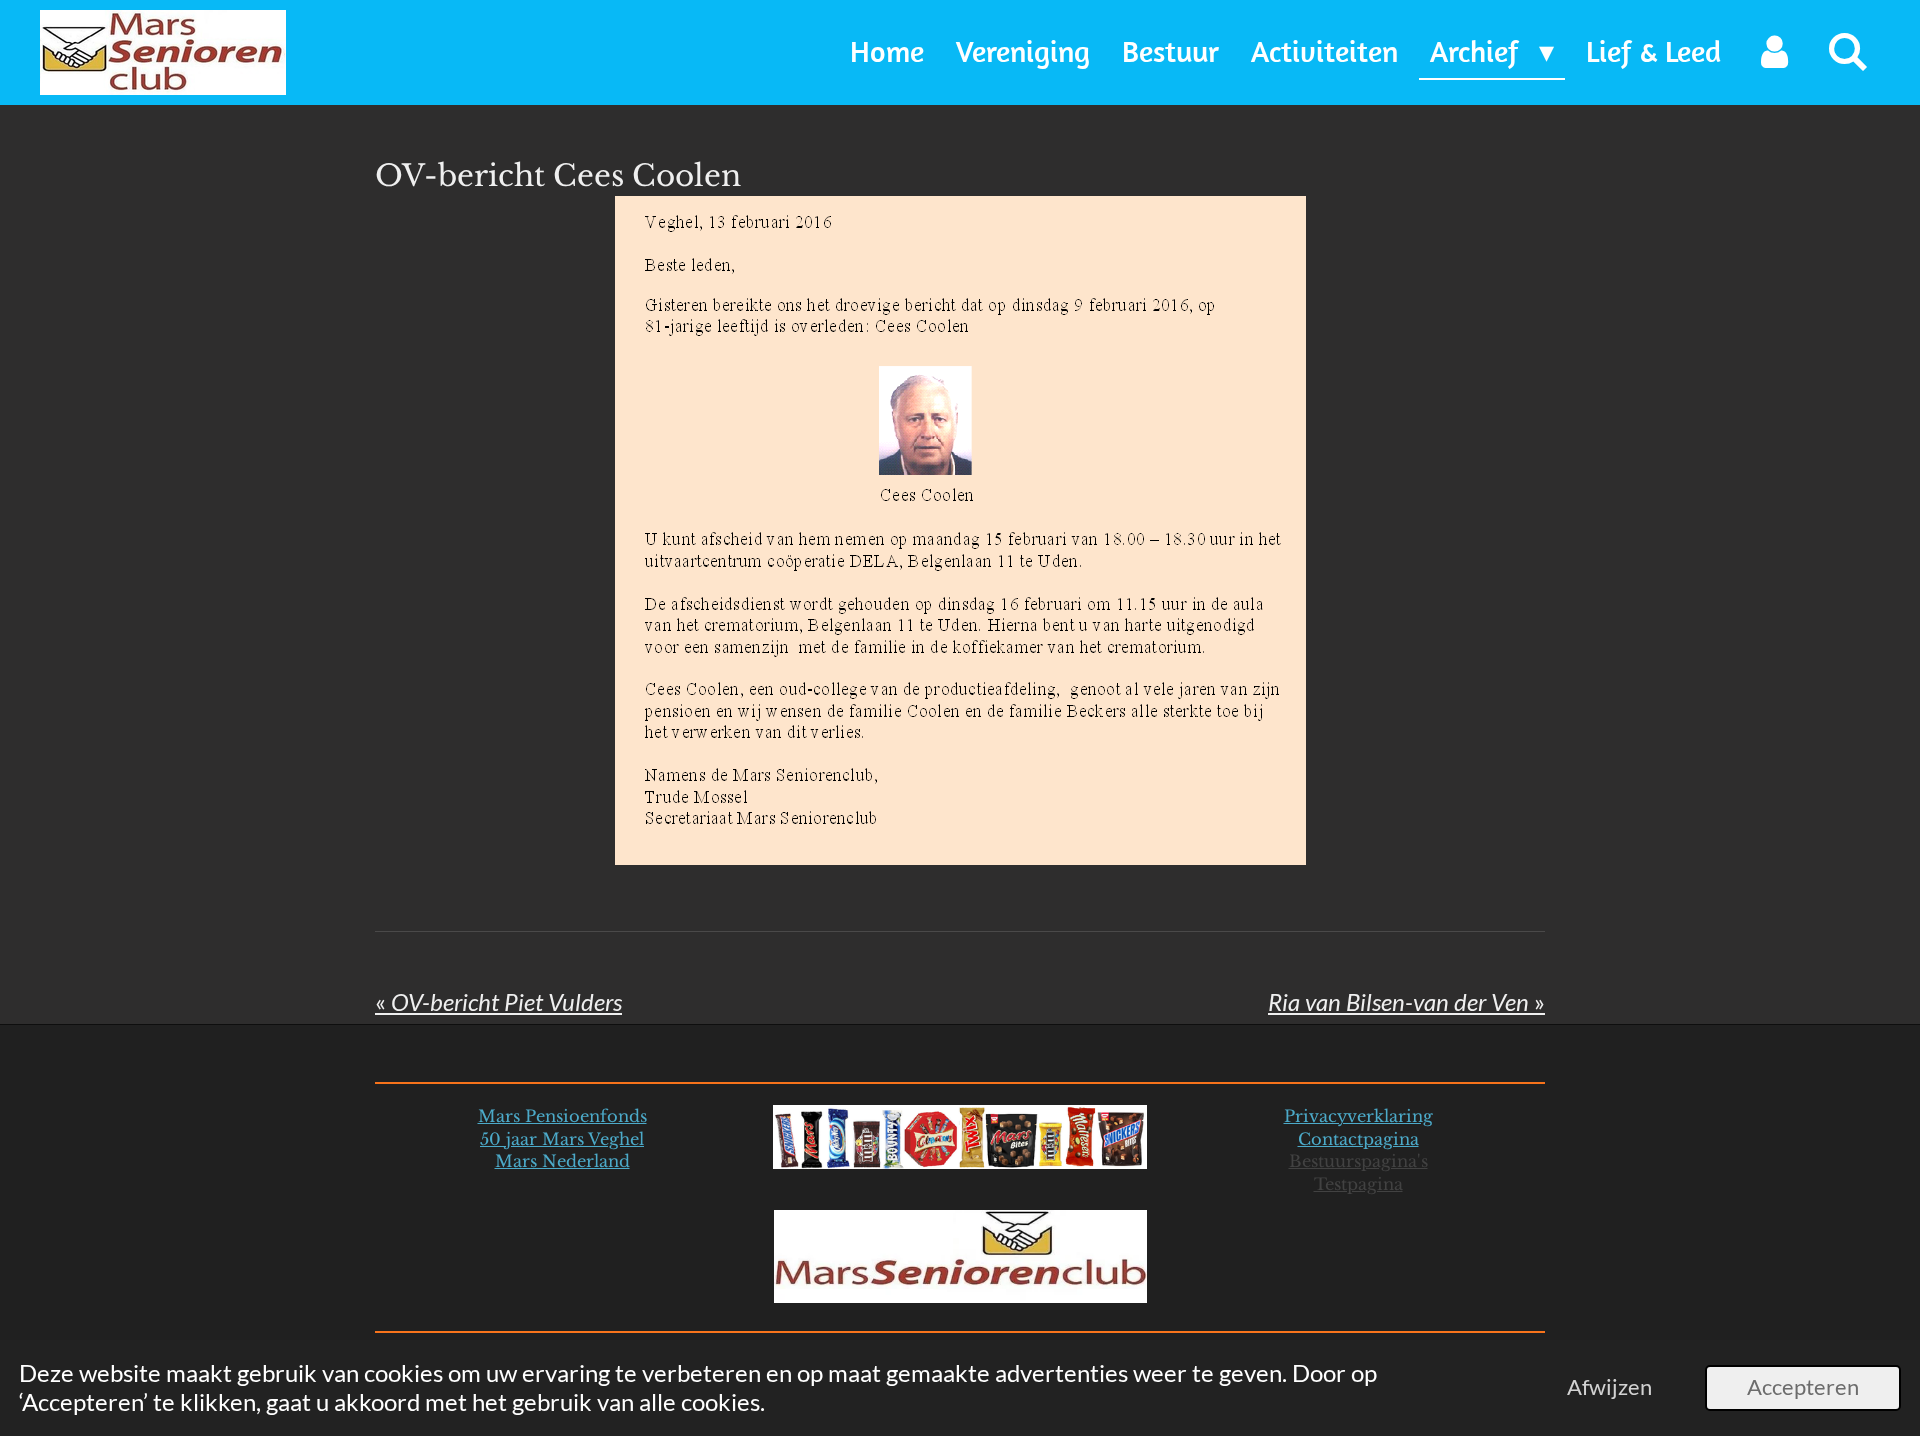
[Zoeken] (1848, 52)
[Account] (1774, 52)
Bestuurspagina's (1358, 1161)
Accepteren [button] (1803, 1387)
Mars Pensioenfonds (562, 1116)
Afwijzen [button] (1609, 1387)
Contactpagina (1358, 1139)
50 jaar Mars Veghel (562, 1139)
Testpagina (1358, 1184)
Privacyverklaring (1358, 1116)
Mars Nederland (562, 1161)
